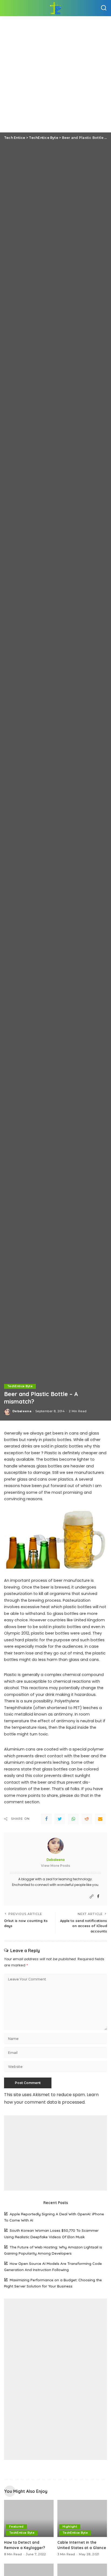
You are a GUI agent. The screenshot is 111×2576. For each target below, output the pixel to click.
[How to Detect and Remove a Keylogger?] (29, 2518)
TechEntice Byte (20, 1386)
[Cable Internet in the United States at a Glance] (82, 2518)
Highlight (70, 2527)
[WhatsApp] (73, 1819)
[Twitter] (60, 1819)
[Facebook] (46, 1819)
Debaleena (22, 1411)
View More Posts (55, 1866)
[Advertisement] (55, 74)
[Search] (104, 8)
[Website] (92, 1897)
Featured (16, 2527)
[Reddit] (87, 1819)
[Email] (100, 1819)
